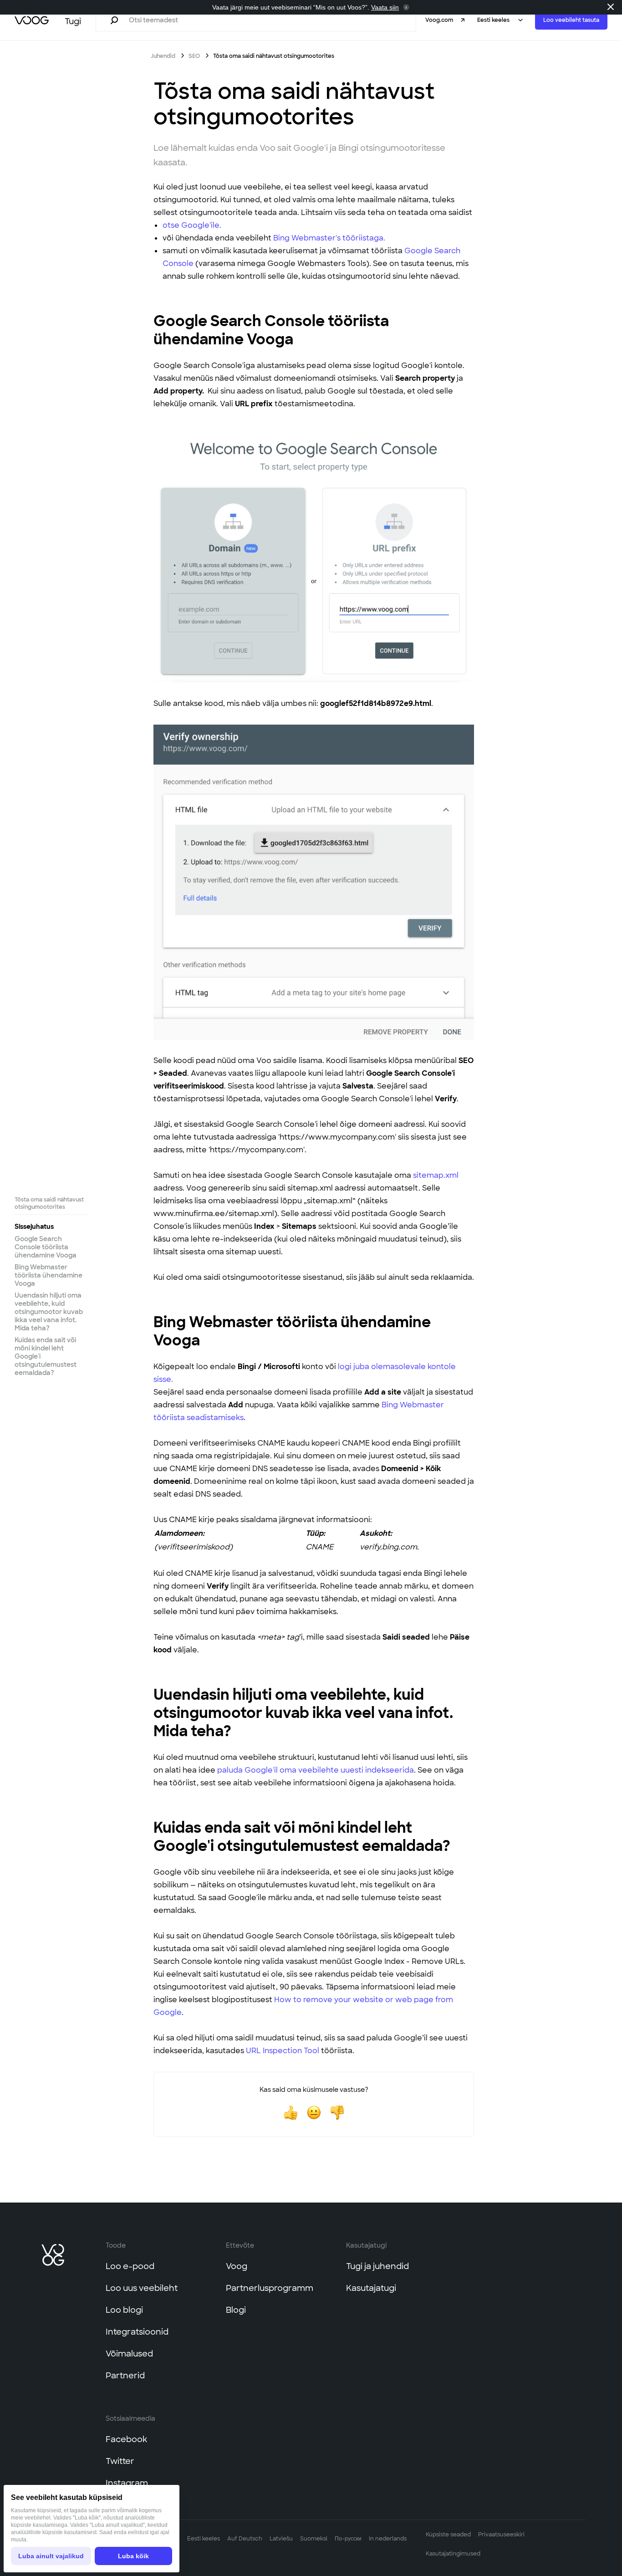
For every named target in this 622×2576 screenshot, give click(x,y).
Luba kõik (133, 2556)
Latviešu (281, 2539)
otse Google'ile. (192, 225)
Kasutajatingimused (453, 2554)
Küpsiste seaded (448, 2535)
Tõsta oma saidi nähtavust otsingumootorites (49, 1203)
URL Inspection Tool (283, 2051)
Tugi (73, 21)
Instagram (127, 2483)
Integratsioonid (137, 2332)
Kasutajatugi (371, 2288)
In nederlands (388, 2539)
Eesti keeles (204, 2539)
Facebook (126, 2439)
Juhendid (163, 56)
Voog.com (439, 20)
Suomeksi (314, 2539)
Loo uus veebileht (142, 2288)
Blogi (236, 2310)
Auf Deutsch (245, 2539)
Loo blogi (124, 2310)
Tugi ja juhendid (377, 2266)
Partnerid (125, 2376)
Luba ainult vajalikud (51, 2556)
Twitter (120, 2461)
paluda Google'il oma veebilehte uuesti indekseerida (316, 1770)
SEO (195, 56)
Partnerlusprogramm (270, 2288)
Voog (237, 2266)
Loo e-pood (130, 2266)
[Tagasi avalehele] (32, 20)
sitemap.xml (436, 1175)
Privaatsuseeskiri (501, 2535)
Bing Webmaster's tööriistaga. (329, 238)
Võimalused (129, 2354)
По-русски (348, 2539)
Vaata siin (385, 7)
